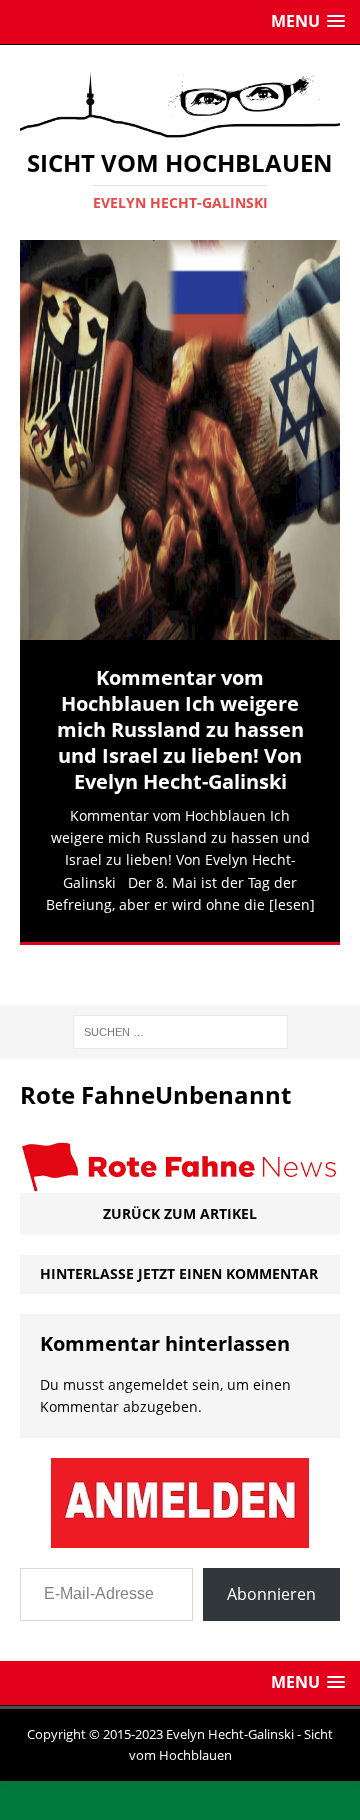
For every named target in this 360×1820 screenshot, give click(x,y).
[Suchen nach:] (180, 997)
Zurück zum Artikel (180, 1180)
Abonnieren (271, 1561)
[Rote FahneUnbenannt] (180, 1148)
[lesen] (292, 904)
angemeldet (148, 1351)
